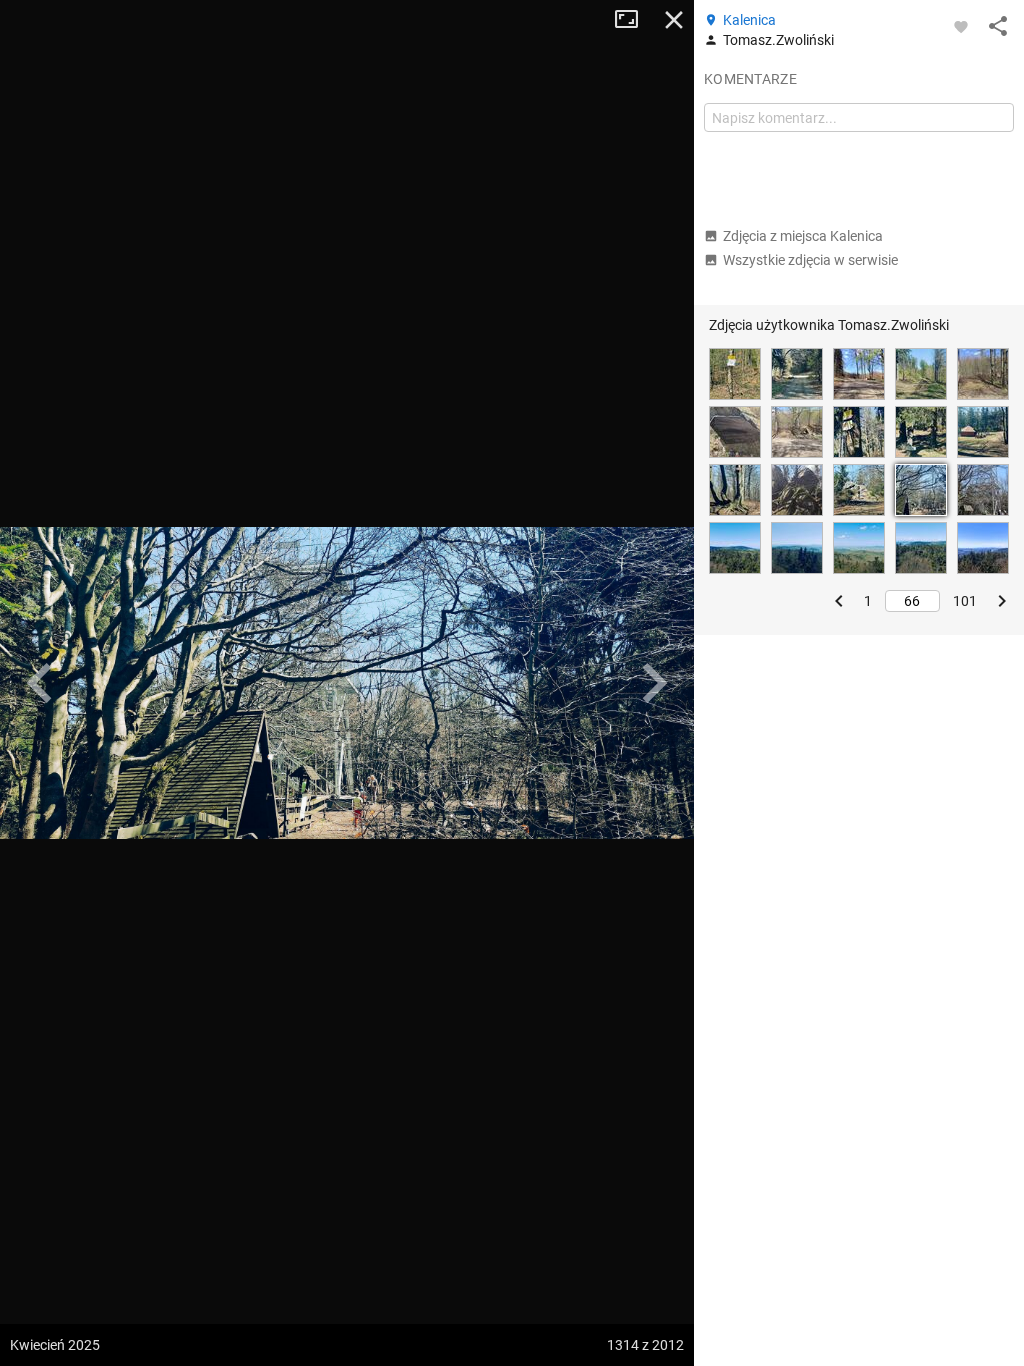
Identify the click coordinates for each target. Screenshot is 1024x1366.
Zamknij (674, 20)
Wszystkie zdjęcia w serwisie (810, 260)
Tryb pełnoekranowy (634, 20)
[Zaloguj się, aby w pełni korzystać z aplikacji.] (961, 26)
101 (965, 601)
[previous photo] (40, 683)
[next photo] (654, 683)
